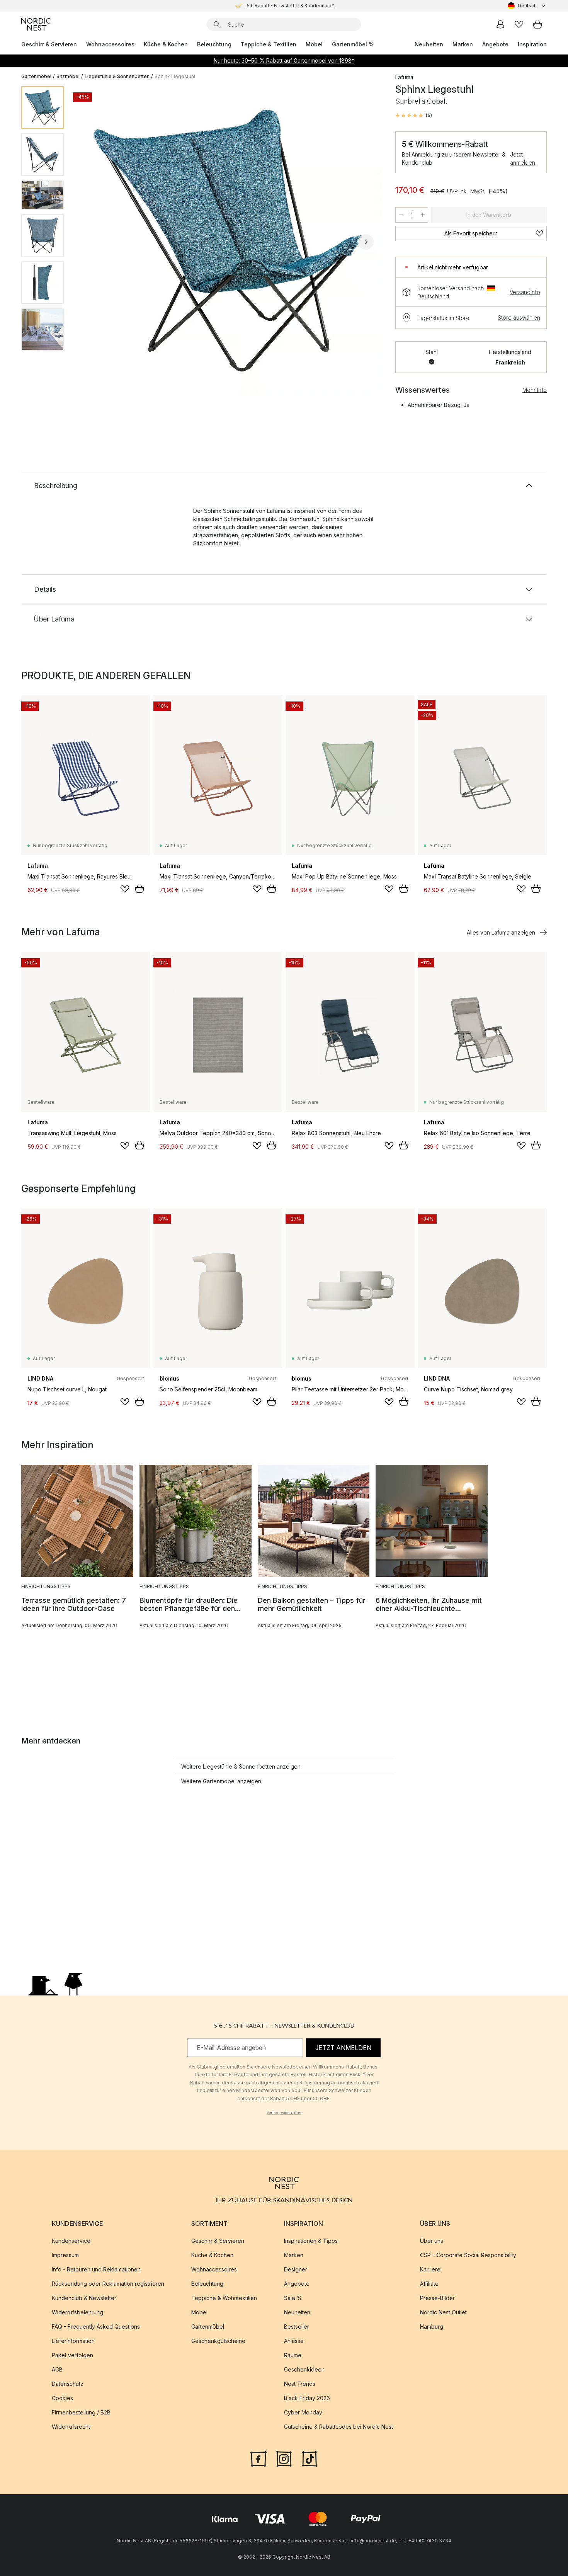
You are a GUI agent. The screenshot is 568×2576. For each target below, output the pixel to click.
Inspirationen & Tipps (311, 2241)
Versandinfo (525, 292)
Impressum (65, 2255)
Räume (293, 2355)
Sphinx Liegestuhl (175, 76)
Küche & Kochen (166, 44)
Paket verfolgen (72, 2355)
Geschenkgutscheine (218, 2341)
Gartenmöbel (36, 76)
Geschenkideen (304, 2369)
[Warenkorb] (537, 24)
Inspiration (532, 44)
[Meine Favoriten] (519, 24)
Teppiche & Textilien (269, 44)
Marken (463, 44)
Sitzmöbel (68, 76)
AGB (57, 2369)
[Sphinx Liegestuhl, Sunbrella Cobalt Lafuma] (228, 241)
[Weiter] (366, 242)
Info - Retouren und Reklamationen (96, 2269)
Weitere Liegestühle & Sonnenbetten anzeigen (241, 1766)
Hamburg (432, 2327)
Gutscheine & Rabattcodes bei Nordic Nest (338, 2427)
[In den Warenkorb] (139, 889)
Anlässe (294, 2341)
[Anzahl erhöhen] (423, 215)
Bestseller (297, 2327)
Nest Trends (300, 2384)
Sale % (293, 2298)
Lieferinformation (73, 2341)
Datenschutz (68, 2384)
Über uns (432, 2241)
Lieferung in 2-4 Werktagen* (290, 6)
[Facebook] (258, 2458)
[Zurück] (90, 242)
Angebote (495, 44)
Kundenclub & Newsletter (84, 2298)
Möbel (314, 44)
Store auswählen (519, 318)
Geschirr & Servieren (49, 44)
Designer (296, 2269)
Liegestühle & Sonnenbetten (117, 76)
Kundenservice (71, 2241)
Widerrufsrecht (71, 2427)
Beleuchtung (214, 44)
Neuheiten (429, 44)
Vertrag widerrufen (284, 2113)
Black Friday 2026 (307, 2398)
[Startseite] (36, 24)
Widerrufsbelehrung (77, 2312)
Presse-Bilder (437, 2298)
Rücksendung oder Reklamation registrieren (108, 2284)
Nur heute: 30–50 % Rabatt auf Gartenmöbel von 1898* (284, 60)
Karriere (430, 2269)
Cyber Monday (303, 2412)
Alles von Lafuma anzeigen (501, 932)
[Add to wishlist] (125, 889)
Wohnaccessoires (110, 44)
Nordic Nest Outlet (443, 2312)
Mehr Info (535, 390)
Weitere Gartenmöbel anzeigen (221, 1781)
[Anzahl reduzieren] (401, 215)
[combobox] (527, 6)
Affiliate (429, 2284)
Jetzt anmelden (523, 158)
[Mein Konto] (500, 24)
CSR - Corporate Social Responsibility (468, 2255)
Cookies (62, 2398)
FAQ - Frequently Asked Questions (96, 2327)
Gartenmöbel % (353, 44)
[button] (414, 116)
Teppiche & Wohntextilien (224, 2298)
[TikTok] (310, 2458)
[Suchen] (217, 24)
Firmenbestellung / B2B (81, 2412)
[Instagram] (284, 2458)
